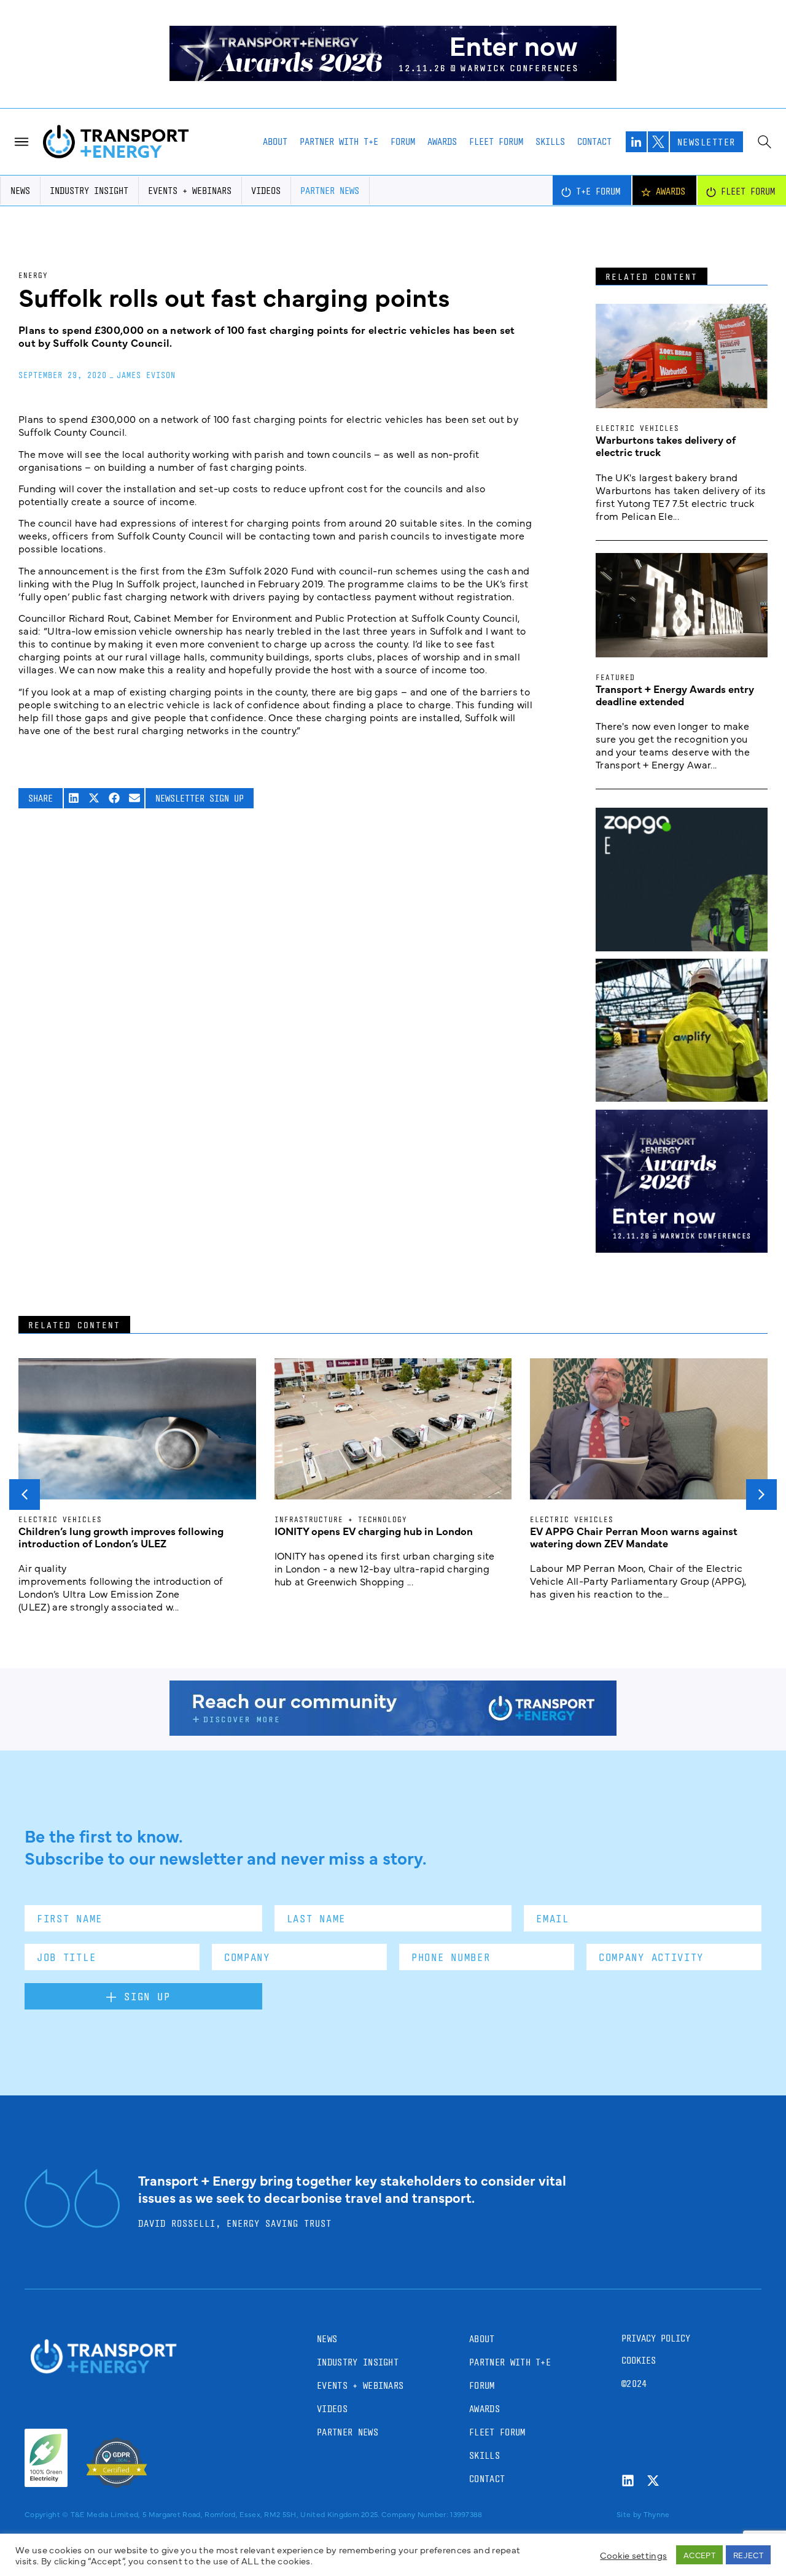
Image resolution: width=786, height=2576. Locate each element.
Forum (403, 141)
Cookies (639, 2360)
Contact (594, 141)
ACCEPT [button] (699, 2555)
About (275, 141)
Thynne (657, 2514)
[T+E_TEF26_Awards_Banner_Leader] (393, 77)
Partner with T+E (339, 141)
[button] (74, 798)
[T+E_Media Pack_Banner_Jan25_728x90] (393, 1731)
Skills (550, 141)
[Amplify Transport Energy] (682, 1097)
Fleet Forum (496, 141)
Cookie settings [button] (633, 2555)
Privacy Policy (656, 2338)
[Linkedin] (628, 2481)
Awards (442, 141)
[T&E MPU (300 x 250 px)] (682, 947)
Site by (629, 2514)
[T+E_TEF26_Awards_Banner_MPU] (682, 1248)
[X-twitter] (653, 2481)
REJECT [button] (748, 2555)
